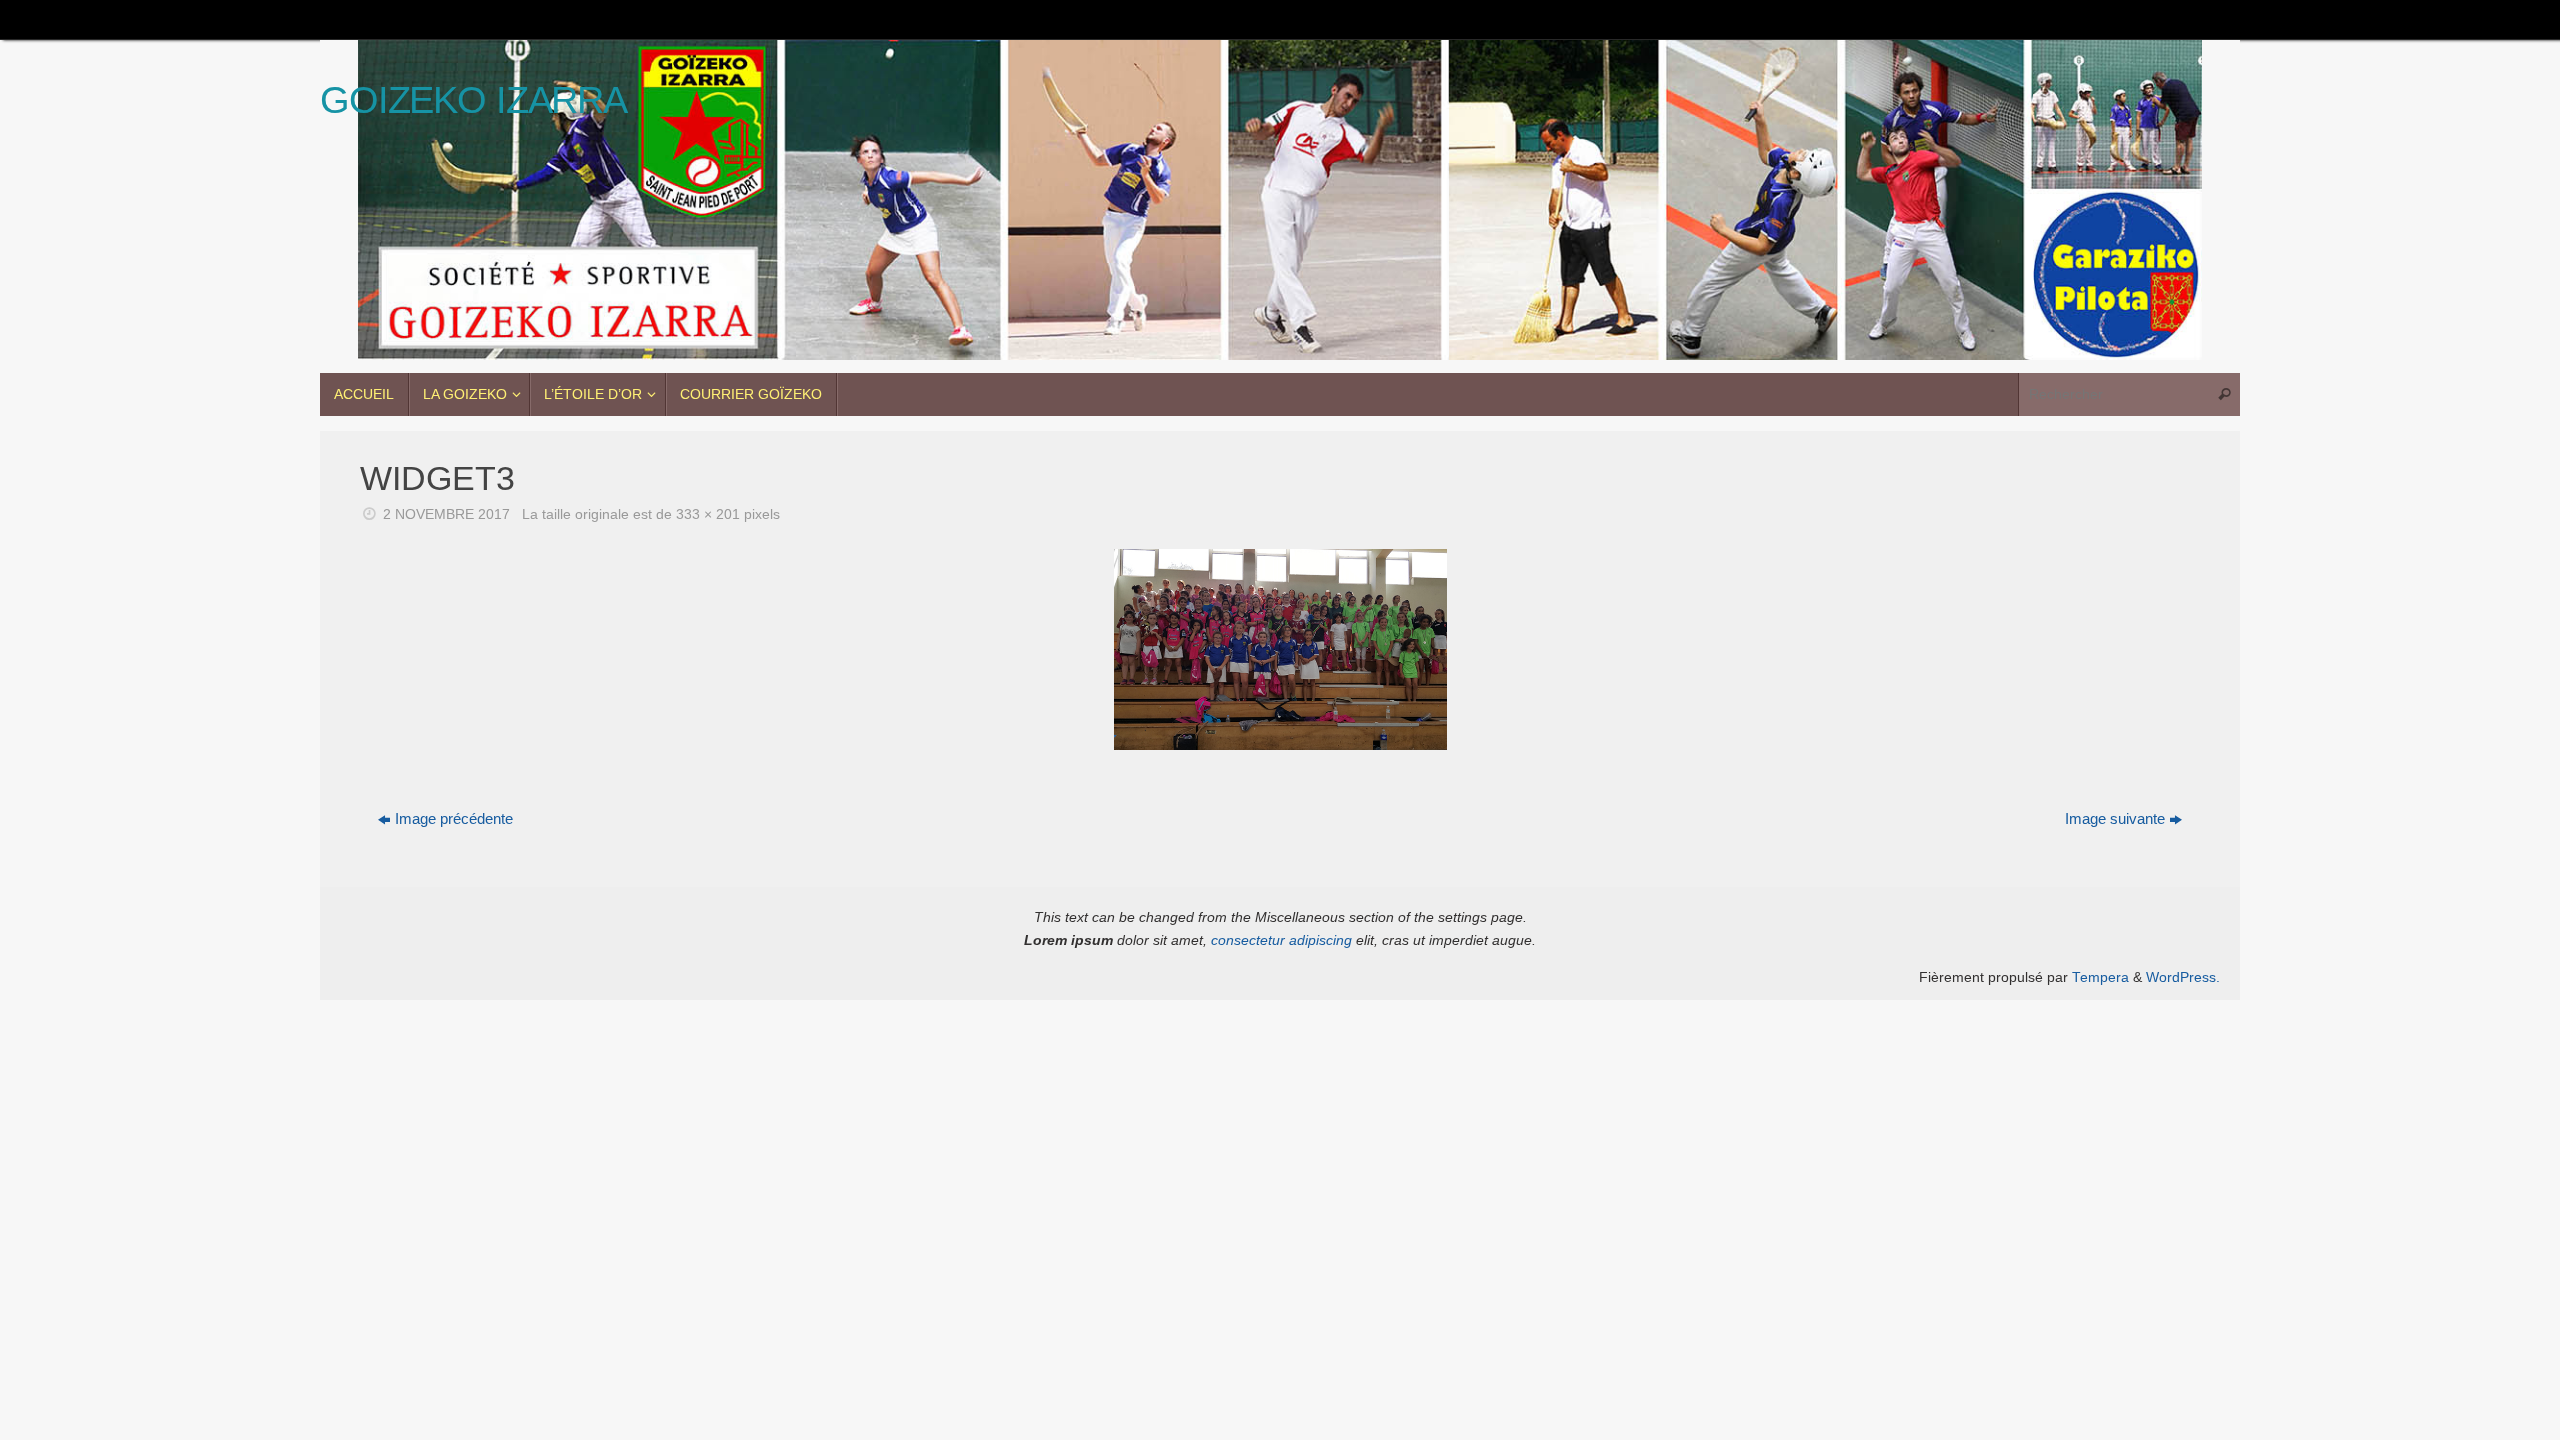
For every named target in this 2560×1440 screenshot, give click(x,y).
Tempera (2100, 977)
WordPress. (2183, 977)
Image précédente (454, 818)
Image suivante (2115, 818)
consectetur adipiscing (1281, 940)
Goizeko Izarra (473, 100)
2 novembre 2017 (446, 514)
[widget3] (1280, 649)
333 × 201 (708, 514)
